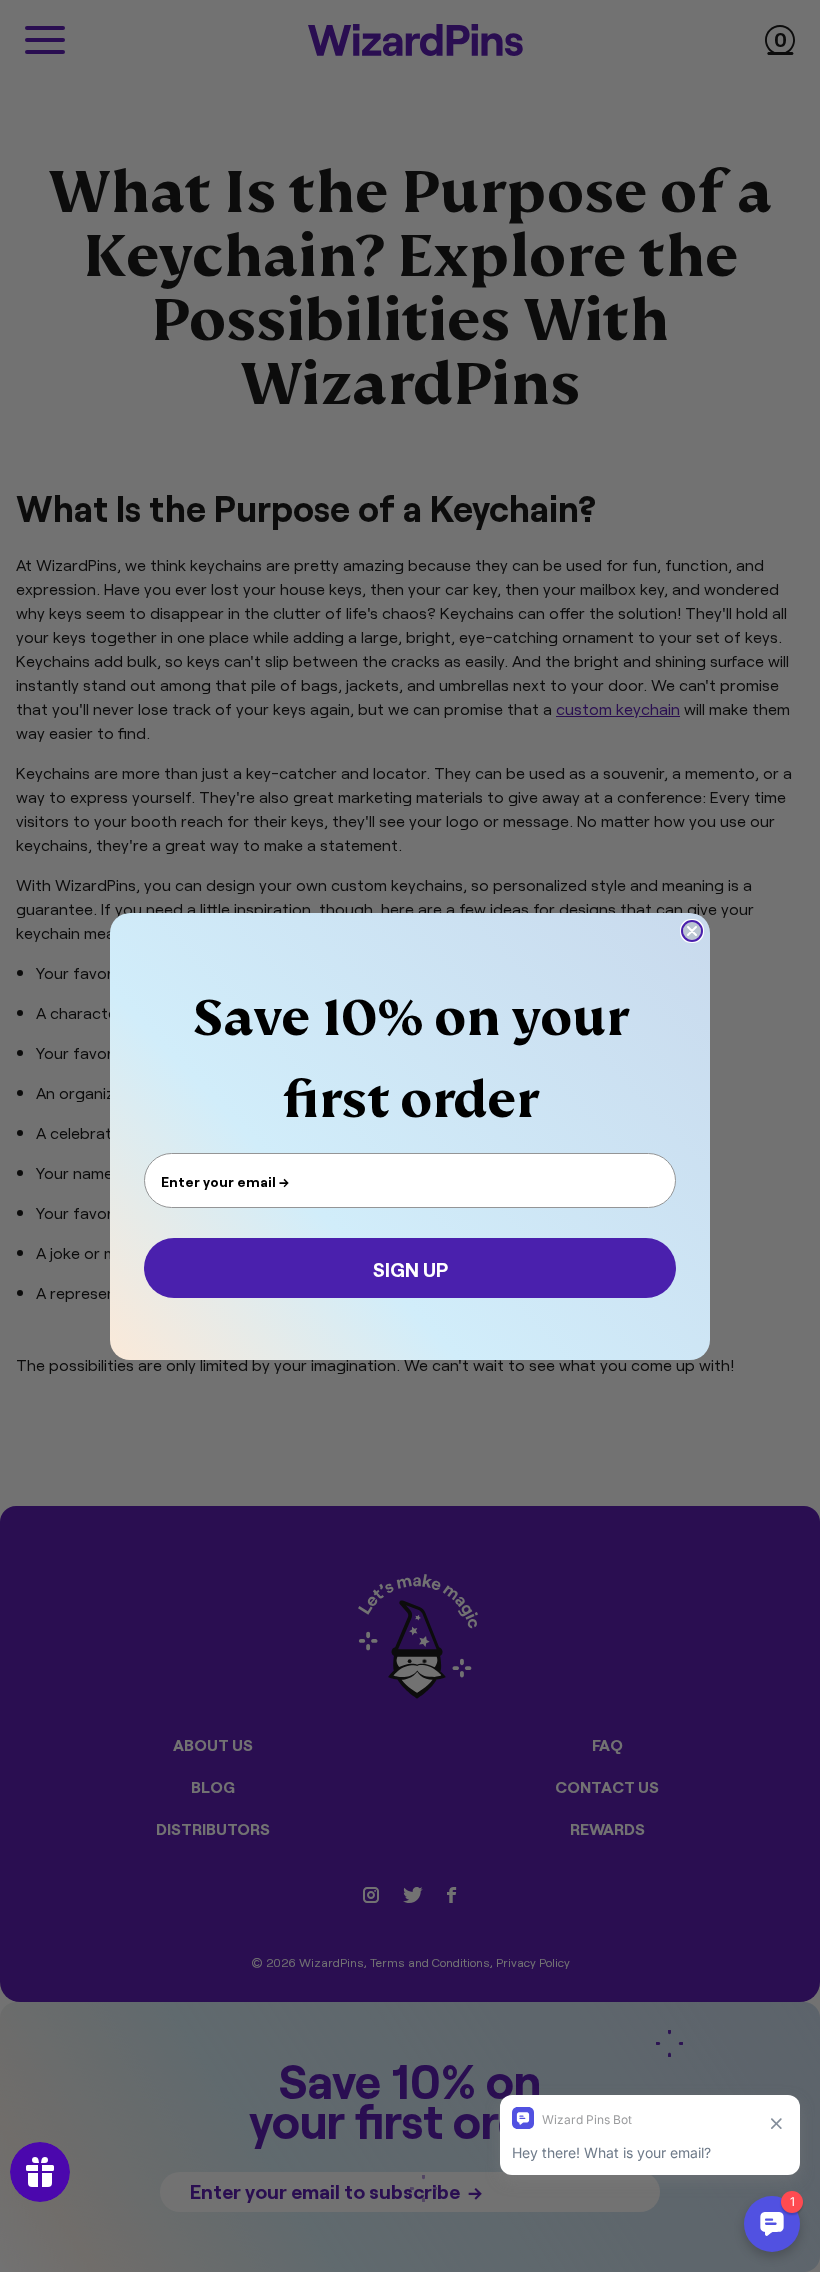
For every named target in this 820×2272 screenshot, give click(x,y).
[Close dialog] (692, 931)
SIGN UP (410, 1268)
